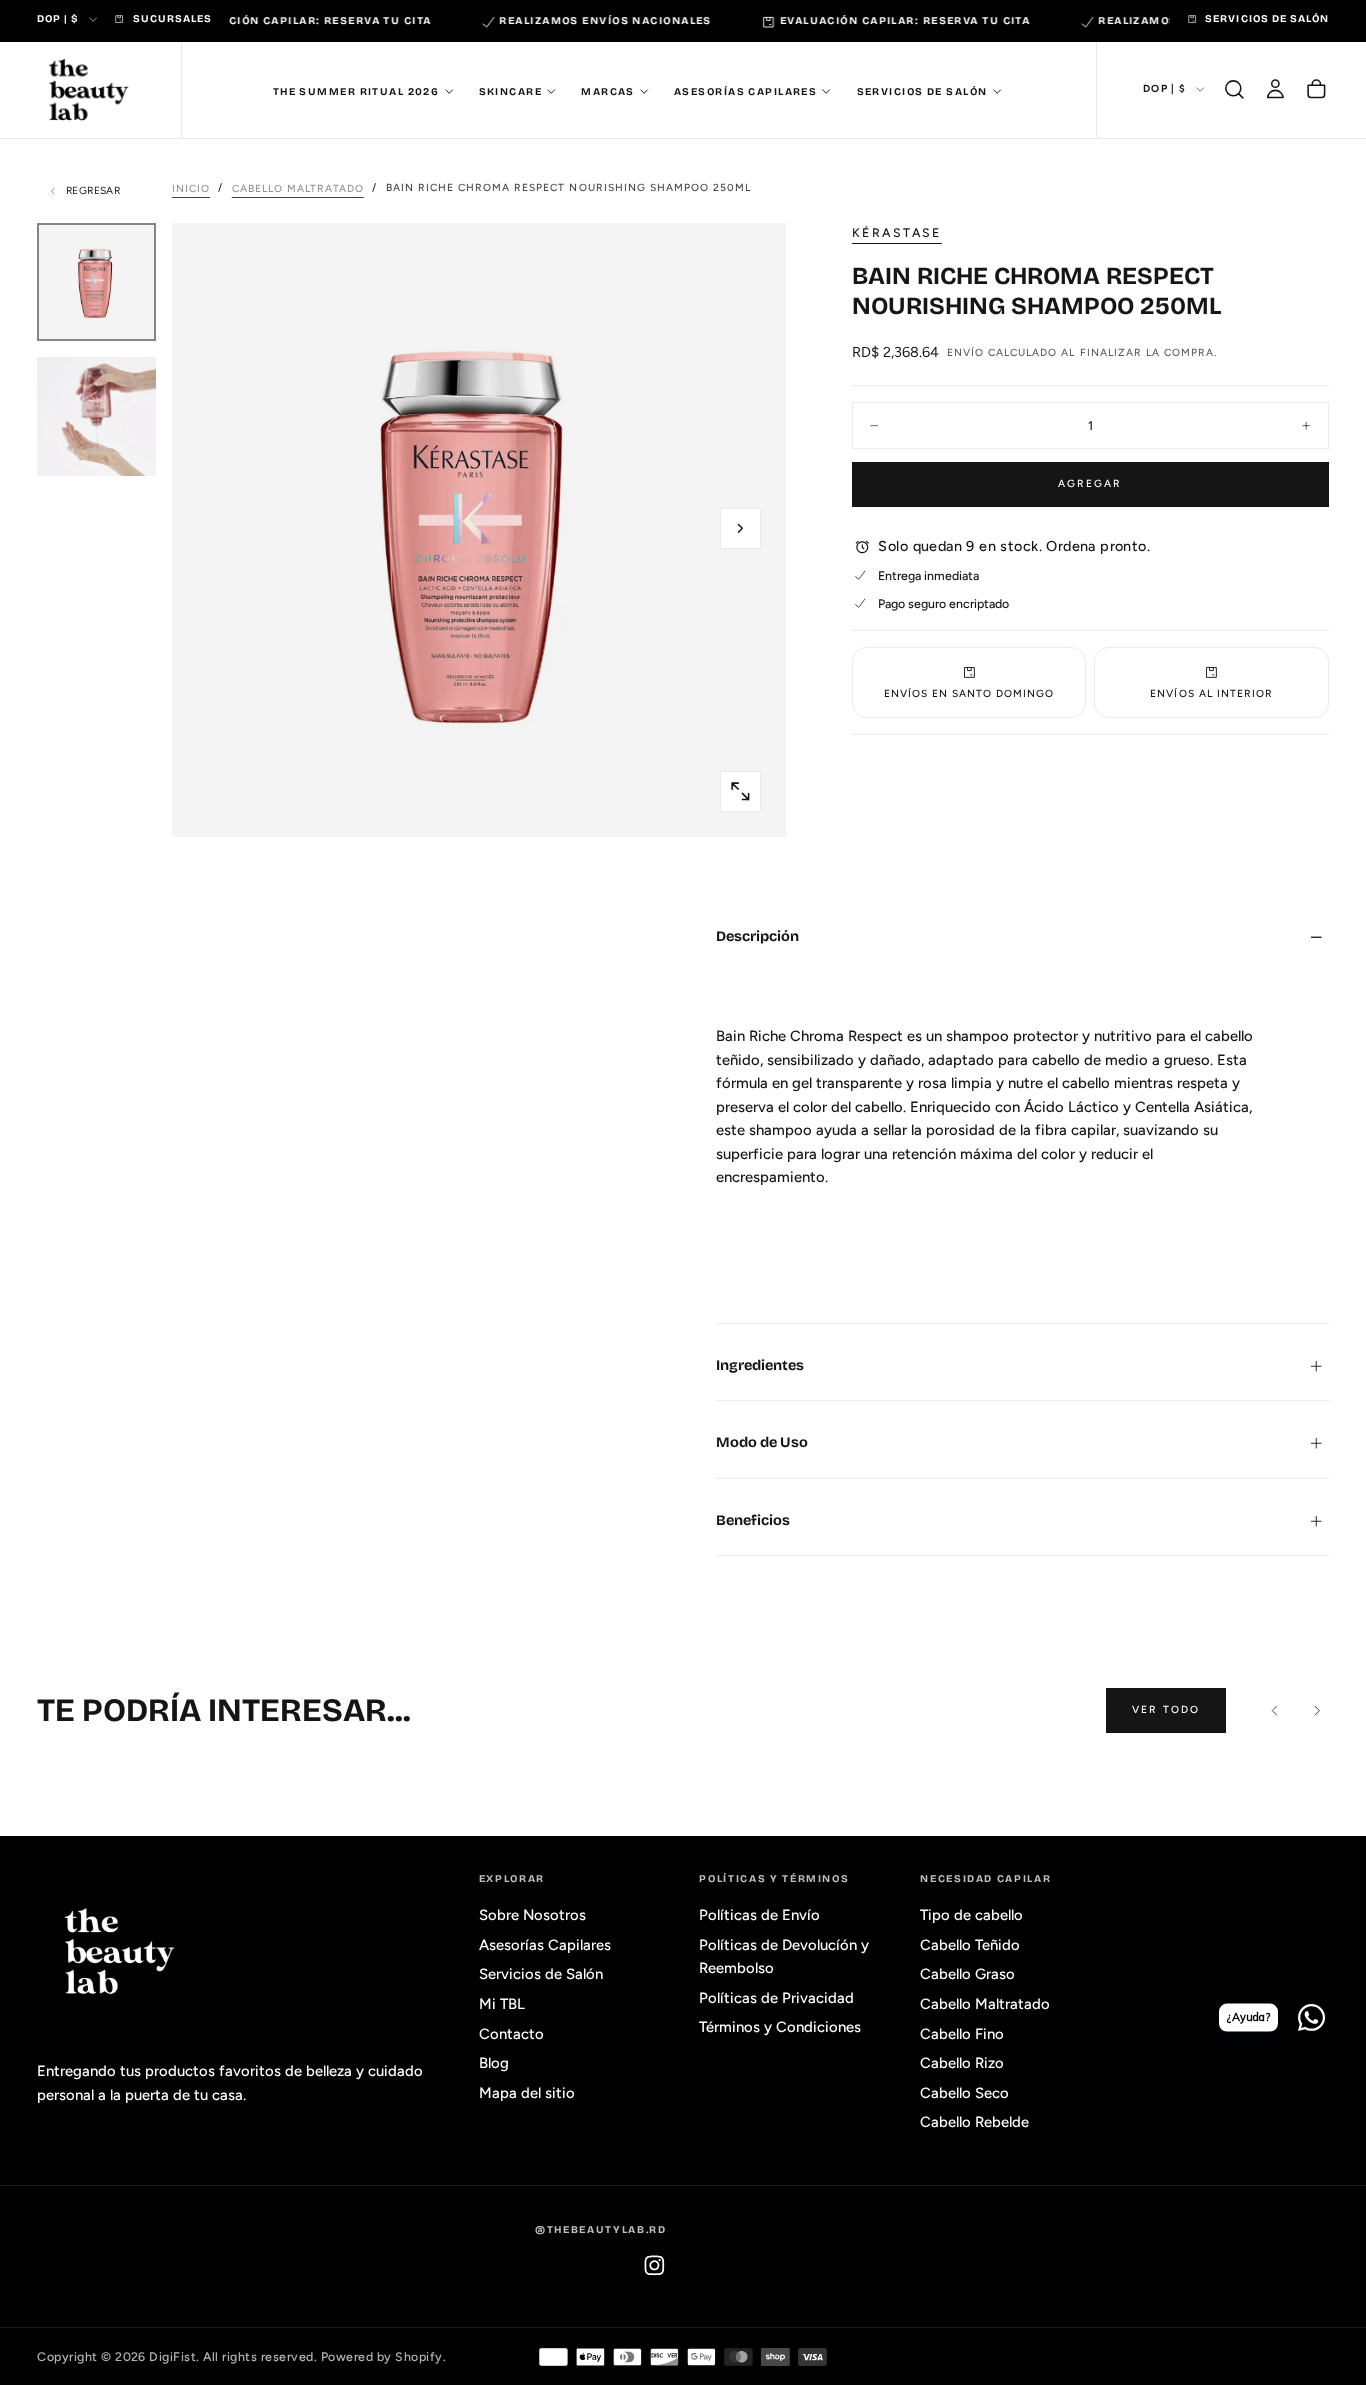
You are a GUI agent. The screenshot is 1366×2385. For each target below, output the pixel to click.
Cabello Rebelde (974, 2122)
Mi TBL (502, 2004)
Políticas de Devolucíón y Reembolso (784, 1957)
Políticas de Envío (759, 1915)
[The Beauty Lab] (119, 1952)
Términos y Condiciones (780, 2027)
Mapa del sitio (527, 2093)
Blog (494, 2063)
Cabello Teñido (970, 1945)
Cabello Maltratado (985, 2004)
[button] (1234, 89)
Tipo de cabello (971, 1915)
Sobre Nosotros (532, 1915)
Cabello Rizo (962, 2063)
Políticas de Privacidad (776, 1998)
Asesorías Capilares (745, 90)
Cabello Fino (962, 2034)
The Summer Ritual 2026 (356, 90)
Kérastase (897, 232)
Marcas (608, 90)
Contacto (511, 2034)
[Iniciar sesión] (1275, 89)
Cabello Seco (964, 2093)
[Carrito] (1316, 89)
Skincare (511, 90)
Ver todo (1166, 1709)
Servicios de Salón (922, 90)
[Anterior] (1275, 1710)
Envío (965, 352)
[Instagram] (654, 2265)
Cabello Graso (967, 1974)
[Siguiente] (1316, 1710)
